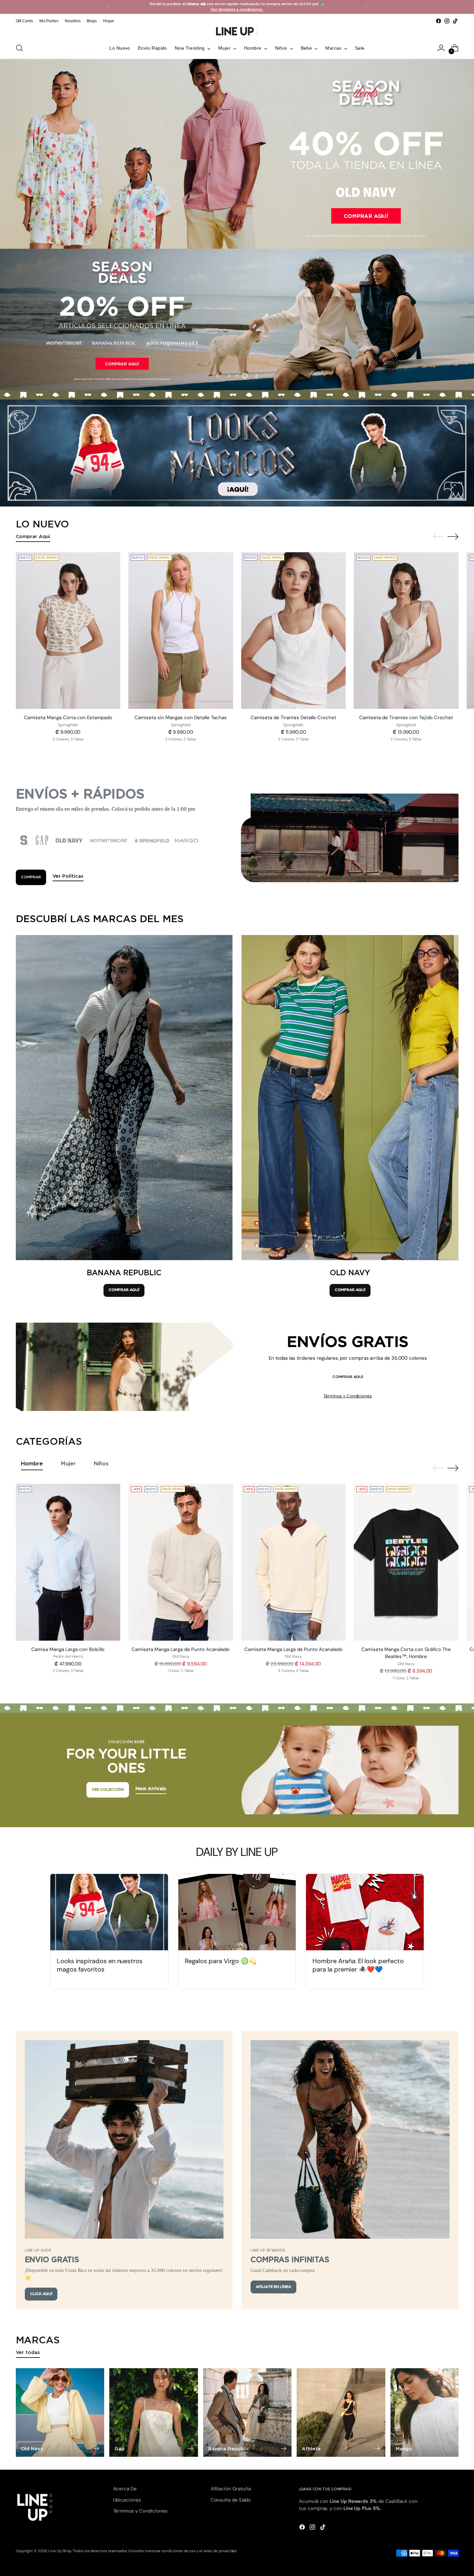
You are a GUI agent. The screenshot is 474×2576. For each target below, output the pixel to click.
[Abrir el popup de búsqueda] (19, 48)
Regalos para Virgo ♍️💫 (221, 1961)
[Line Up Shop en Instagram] (447, 21)
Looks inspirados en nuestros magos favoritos (100, 1965)
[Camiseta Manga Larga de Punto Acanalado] (181, 1562)
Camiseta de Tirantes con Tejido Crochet (406, 718)
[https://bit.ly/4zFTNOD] (237, 154)
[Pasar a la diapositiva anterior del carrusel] (218, 376)
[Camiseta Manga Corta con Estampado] (68, 631)
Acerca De (125, 2489)
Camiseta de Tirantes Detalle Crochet (293, 718)
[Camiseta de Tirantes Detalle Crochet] (294, 631)
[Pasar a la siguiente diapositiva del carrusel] (256, 376)
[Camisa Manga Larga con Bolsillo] (68, 1562)
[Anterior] (108, 7)
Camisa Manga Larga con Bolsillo (68, 1649)
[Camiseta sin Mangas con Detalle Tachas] (181, 631)
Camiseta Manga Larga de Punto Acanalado (181, 1649)
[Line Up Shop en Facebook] (439, 21)
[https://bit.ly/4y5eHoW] (237, 319)
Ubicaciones (127, 2500)
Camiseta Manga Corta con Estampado (68, 718)
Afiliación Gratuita (231, 2489)
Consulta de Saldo (231, 2500)
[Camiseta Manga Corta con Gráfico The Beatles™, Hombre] (406, 1562)
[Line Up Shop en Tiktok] (455, 21)
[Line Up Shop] (237, 31)
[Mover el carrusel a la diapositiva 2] (237, 376)
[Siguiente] (366, 7)
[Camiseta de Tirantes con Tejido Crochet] (406, 631)
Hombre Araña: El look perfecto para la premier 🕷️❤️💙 (358, 1965)
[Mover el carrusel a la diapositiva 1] (229, 376)
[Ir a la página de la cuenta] (441, 48)
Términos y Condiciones (348, 1396)
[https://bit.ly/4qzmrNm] (237, 453)
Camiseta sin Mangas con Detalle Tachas (181, 718)
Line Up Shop (60, 2551)
